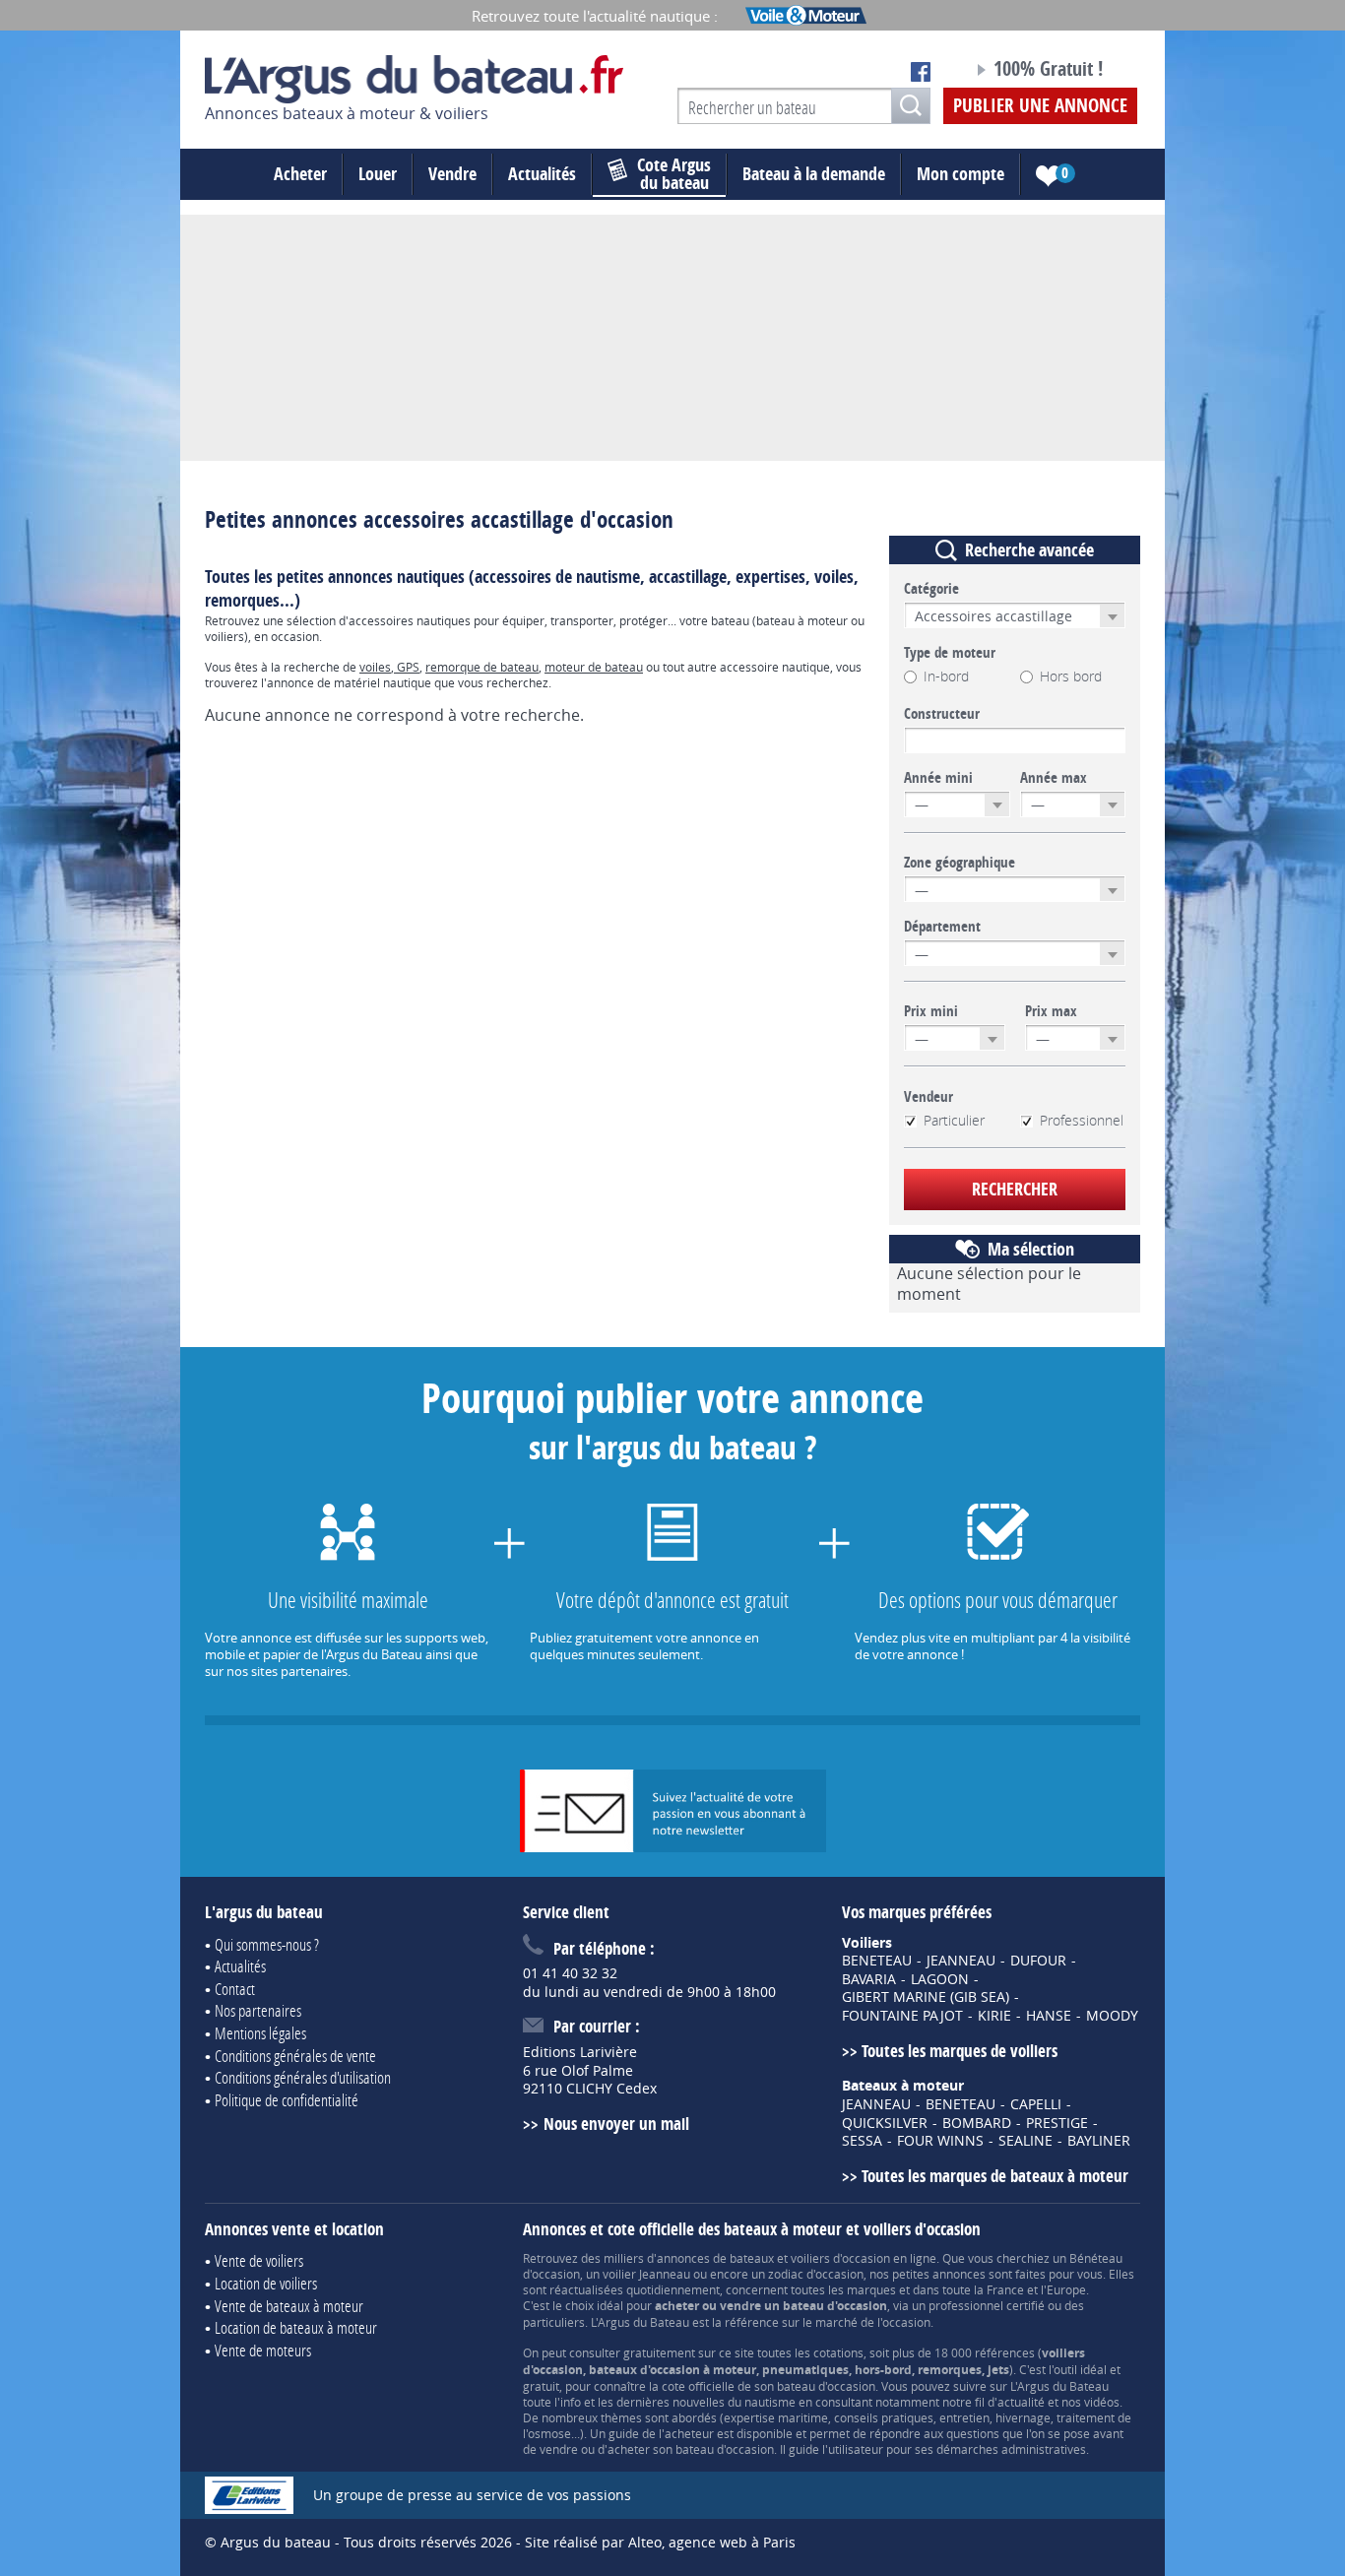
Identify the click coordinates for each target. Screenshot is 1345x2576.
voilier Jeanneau (646, 2274)
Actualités (542, 174)
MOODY (1112, 2016)
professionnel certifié (987, 2305)
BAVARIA (869, 1979)
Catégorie (931, 589)
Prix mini (931, 1011)
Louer (378, 174)
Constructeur (942, 714)
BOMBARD (977, 2123)
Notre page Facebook (921, 72)
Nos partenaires (258, 2010)
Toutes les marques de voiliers (960, 2051)
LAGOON (940, 1979)
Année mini (938, 778)
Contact (235, 1989)
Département (942, 927)
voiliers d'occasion (840, 2258)
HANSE (1049, 2016)
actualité (1021, 2402)
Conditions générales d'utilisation (303, 2077)
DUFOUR (1038, 1961)
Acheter (300, 174)
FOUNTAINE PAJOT (902, 2016)
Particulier (954, 1121)
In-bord (946, 676)
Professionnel (1082, 1121)
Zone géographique (960, 863)
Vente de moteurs (263, 2350)
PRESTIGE (1057, 2123)
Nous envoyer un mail (616, 2124)
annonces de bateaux (715, 2258)
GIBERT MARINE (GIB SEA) (926, 1997)
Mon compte (961, 174)
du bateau (674, 174)
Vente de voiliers (259, 2260)
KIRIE (994, 2016)
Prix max (1051, 1011)
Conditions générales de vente (295, 2056)
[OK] (911, 106)
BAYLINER (1099, 2141)
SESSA (862, 2141)
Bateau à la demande (814, 174)
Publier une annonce (1040, 105)
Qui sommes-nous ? (267, 1944)
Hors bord (1071, 676)
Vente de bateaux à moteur (289, 2306)
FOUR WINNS (940, 2141)
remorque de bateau (482, 667)
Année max (1054, 778)
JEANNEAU (961, 1961)
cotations (838, 2352)
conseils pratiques (884, 2417)
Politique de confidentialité (287, 2100)
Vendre (452, 174)
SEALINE (1025, 2141)
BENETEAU (877, 1961)
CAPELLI (1036, 2104)
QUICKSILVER (885, 2123)
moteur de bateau (594, 667)
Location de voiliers (266, 2283)
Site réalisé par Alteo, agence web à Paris (660, 2542)
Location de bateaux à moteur (296, 2327)
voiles (375, 667)
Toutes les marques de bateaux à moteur (995, 2176)
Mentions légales (260, 2033)
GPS (407, 667)
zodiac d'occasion (816, 2274)
